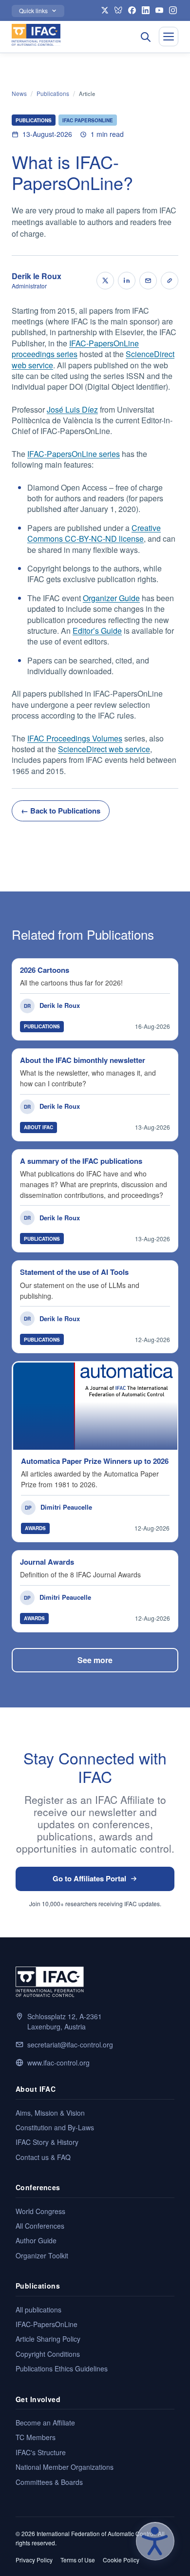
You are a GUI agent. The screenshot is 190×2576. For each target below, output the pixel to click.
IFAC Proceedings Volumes (75, 738)
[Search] (145, 37)
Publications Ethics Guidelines (62, 2368)
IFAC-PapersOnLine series (74, 454)
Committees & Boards (49, 2482)
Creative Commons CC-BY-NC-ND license (94, 533)
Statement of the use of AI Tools (74, 1272)
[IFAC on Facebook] (132, 10)
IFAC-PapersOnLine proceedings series (75, 349)
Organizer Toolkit (42, 2255)
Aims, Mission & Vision (50, 2113)
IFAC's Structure (41, 2452)
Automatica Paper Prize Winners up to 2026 (95, 1461)
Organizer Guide (111, 598)
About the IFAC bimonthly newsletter (83, 1060)
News (19, 94)
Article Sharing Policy (48, 2339)
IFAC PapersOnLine (88, 120)
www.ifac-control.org (58, 2063)
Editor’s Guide (97, 631)
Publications (53, 94)
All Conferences (40, 2226)
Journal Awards (47, 1562)
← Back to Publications (61, 811)
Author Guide (36, 2240)
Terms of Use (78, 2560)
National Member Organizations (65, 2467)
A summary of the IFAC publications (81, 1161)
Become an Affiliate (45, 2423)
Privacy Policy (34, 2560)
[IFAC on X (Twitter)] (105, 10)
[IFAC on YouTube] (159, 10)
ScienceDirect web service (104, 749)
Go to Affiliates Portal (89, 1878)
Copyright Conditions (48, 2354)
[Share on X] (105, 281)
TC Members (36, 2437)
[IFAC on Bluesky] (118, 10)
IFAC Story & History (47, 2142)
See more (95, 1660)
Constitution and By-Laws (55, 2127)
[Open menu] (169, 37)
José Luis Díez (72, 409)
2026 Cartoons (45, 970)
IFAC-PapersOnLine (47, 2324)
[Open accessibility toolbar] (155, 2541)
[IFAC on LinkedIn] (146, 10)
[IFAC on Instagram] (173, 10)
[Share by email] (148, 281)
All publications (38, 2310)
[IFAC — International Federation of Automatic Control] (36, 35)
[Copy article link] (170, 281)
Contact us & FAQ (43, 2157)
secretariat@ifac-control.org (70, 2045)
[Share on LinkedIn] (127, 281)
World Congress (40, 2211)
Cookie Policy (121, 2560)
